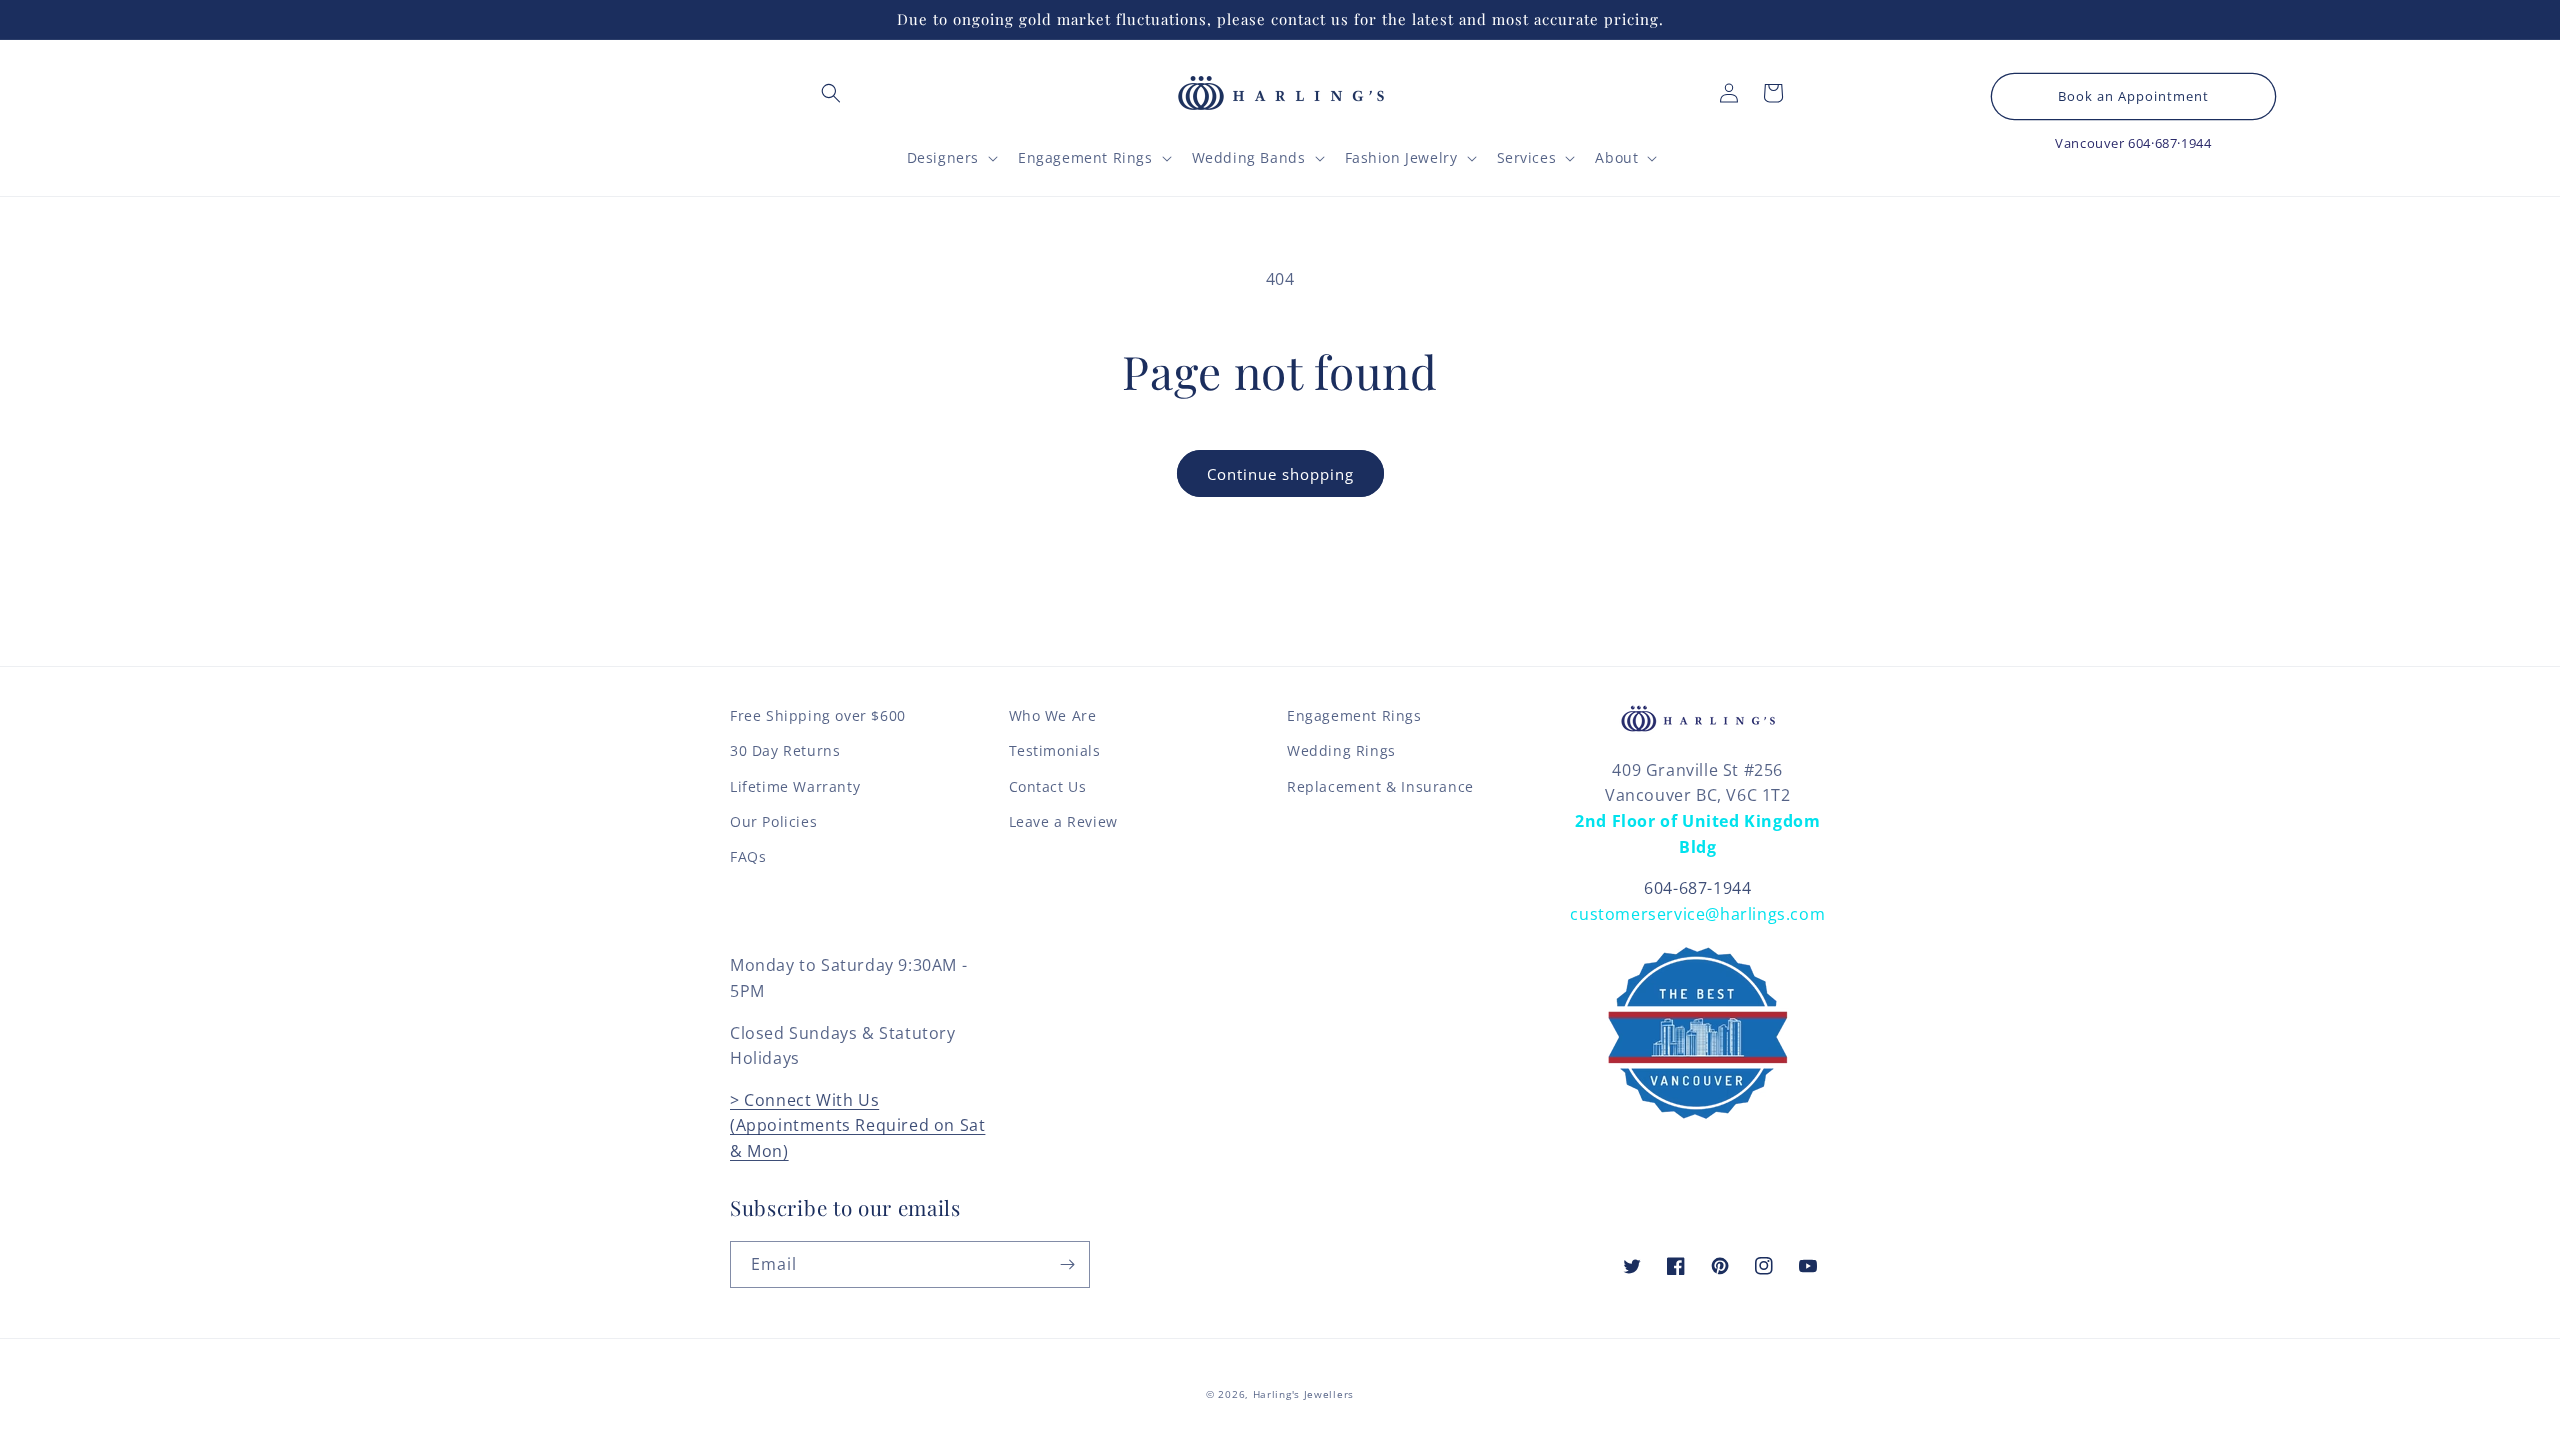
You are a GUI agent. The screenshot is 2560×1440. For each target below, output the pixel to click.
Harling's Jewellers (1303, 1394)
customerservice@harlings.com (1697, 914)
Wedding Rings (1341, 750)
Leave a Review (1063, 821)
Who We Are (1053, 715)
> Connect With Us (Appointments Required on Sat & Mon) (857, 1125)
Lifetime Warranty (795, 786)
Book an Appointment (2133, 96)
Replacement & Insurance (1380, 786)
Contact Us (1048, 786)
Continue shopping (1280, 474)
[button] (831, 93)
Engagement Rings (1354, 715)
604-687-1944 (1697, 888)
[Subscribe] (1067, 1264)
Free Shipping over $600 (818, 715)
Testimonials (1055, 750)
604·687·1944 (2169, 143)
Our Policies (773, 821)
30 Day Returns (785, 750)
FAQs (748, 856)
